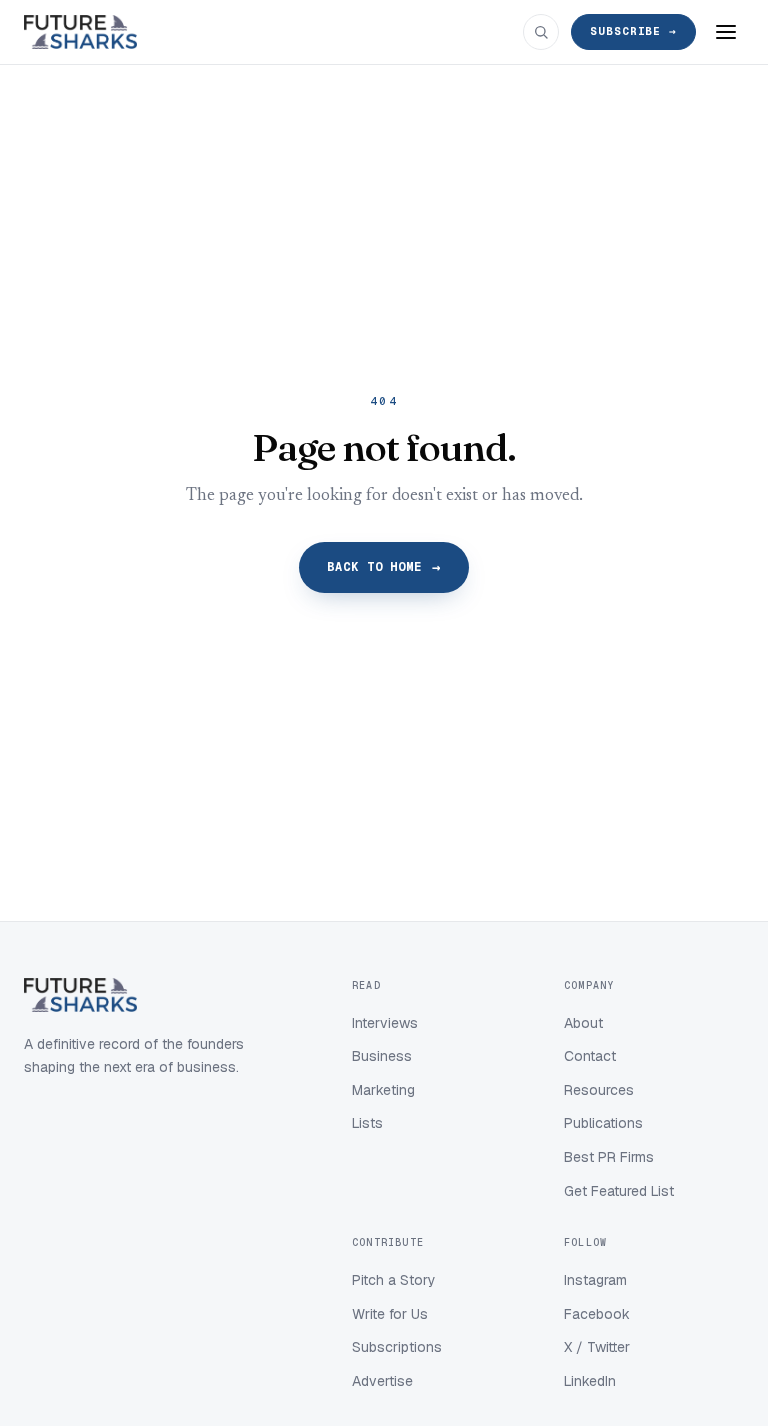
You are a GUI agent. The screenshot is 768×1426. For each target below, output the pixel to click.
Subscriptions (397, 1347)
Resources (599, 1090)
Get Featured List (619, 1191)
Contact (590, 1056)
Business (382, 1056)
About (583, 1023)
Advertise (382, 1381)
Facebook (597, 1314)
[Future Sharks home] (80, 32)
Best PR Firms (609, 1157)
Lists (367, 1123)
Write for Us (390, 1314)
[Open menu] (726, 32)
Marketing (383, 1090)
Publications (603, 1123)
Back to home (384, 567)
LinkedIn (590, 1381)
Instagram (595, 1280)
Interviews (385, 1023)
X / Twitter (597, 1347)
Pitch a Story (394, 1280)
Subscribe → (633, 31)
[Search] (541, 32)
